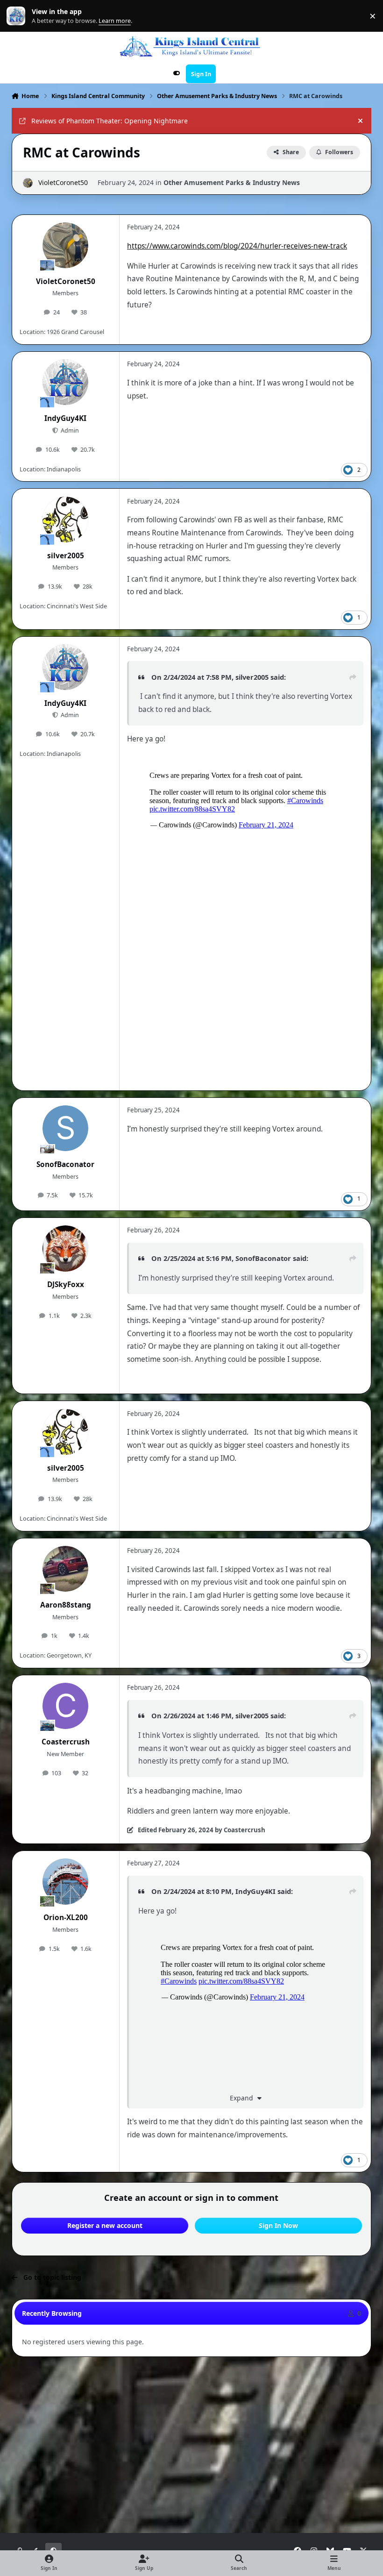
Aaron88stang (66, 1605)
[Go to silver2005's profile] (65, 519)
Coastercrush (66, 1742)
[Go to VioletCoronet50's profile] (28, 183)
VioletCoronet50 (63, 182)
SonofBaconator (65, 1164)
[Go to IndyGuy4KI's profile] (65, 382)
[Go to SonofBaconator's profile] (65, 1128)
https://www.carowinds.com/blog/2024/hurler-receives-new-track (237, 246)
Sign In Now (278, 2225)
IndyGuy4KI (65, 418)
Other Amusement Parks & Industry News (232, 182)
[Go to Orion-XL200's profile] (65, 1881)
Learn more (18, 16)
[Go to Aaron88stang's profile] (65, 1569)
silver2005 (66, 556)
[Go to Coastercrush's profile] (65, 1706)
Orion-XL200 (66, 1918)
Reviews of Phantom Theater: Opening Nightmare (110, 121)
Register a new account (105, 2225)
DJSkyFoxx (66, 1284)
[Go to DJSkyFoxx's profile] (65, 1248)
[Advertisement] (191, 2388)
